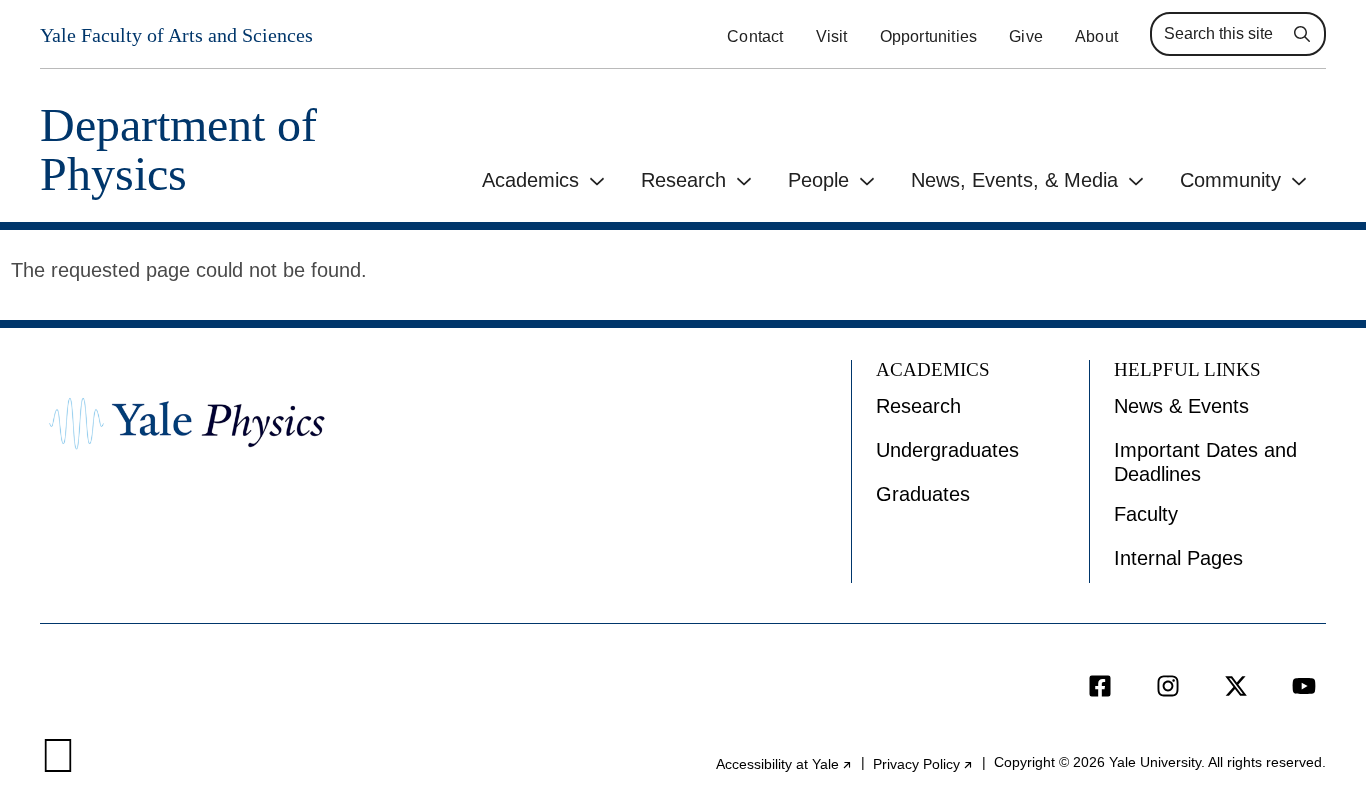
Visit (832, 36)
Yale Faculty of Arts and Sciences (176, 35)
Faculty (1146, 514)
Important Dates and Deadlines (1205, 462)
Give (1026, 36)
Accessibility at (784, 764)
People (818, 180)
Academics (530, 180)
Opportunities (929, 36)
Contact (755, 36)
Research (683, 180)
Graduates (923, 494)
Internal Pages (1178, 558)
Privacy (923, 764)
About (1096, 36)
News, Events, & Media (1014, 180)
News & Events (1181, 406)
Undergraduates (947, 450)
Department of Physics (178, 149)
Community (1230, 180)
